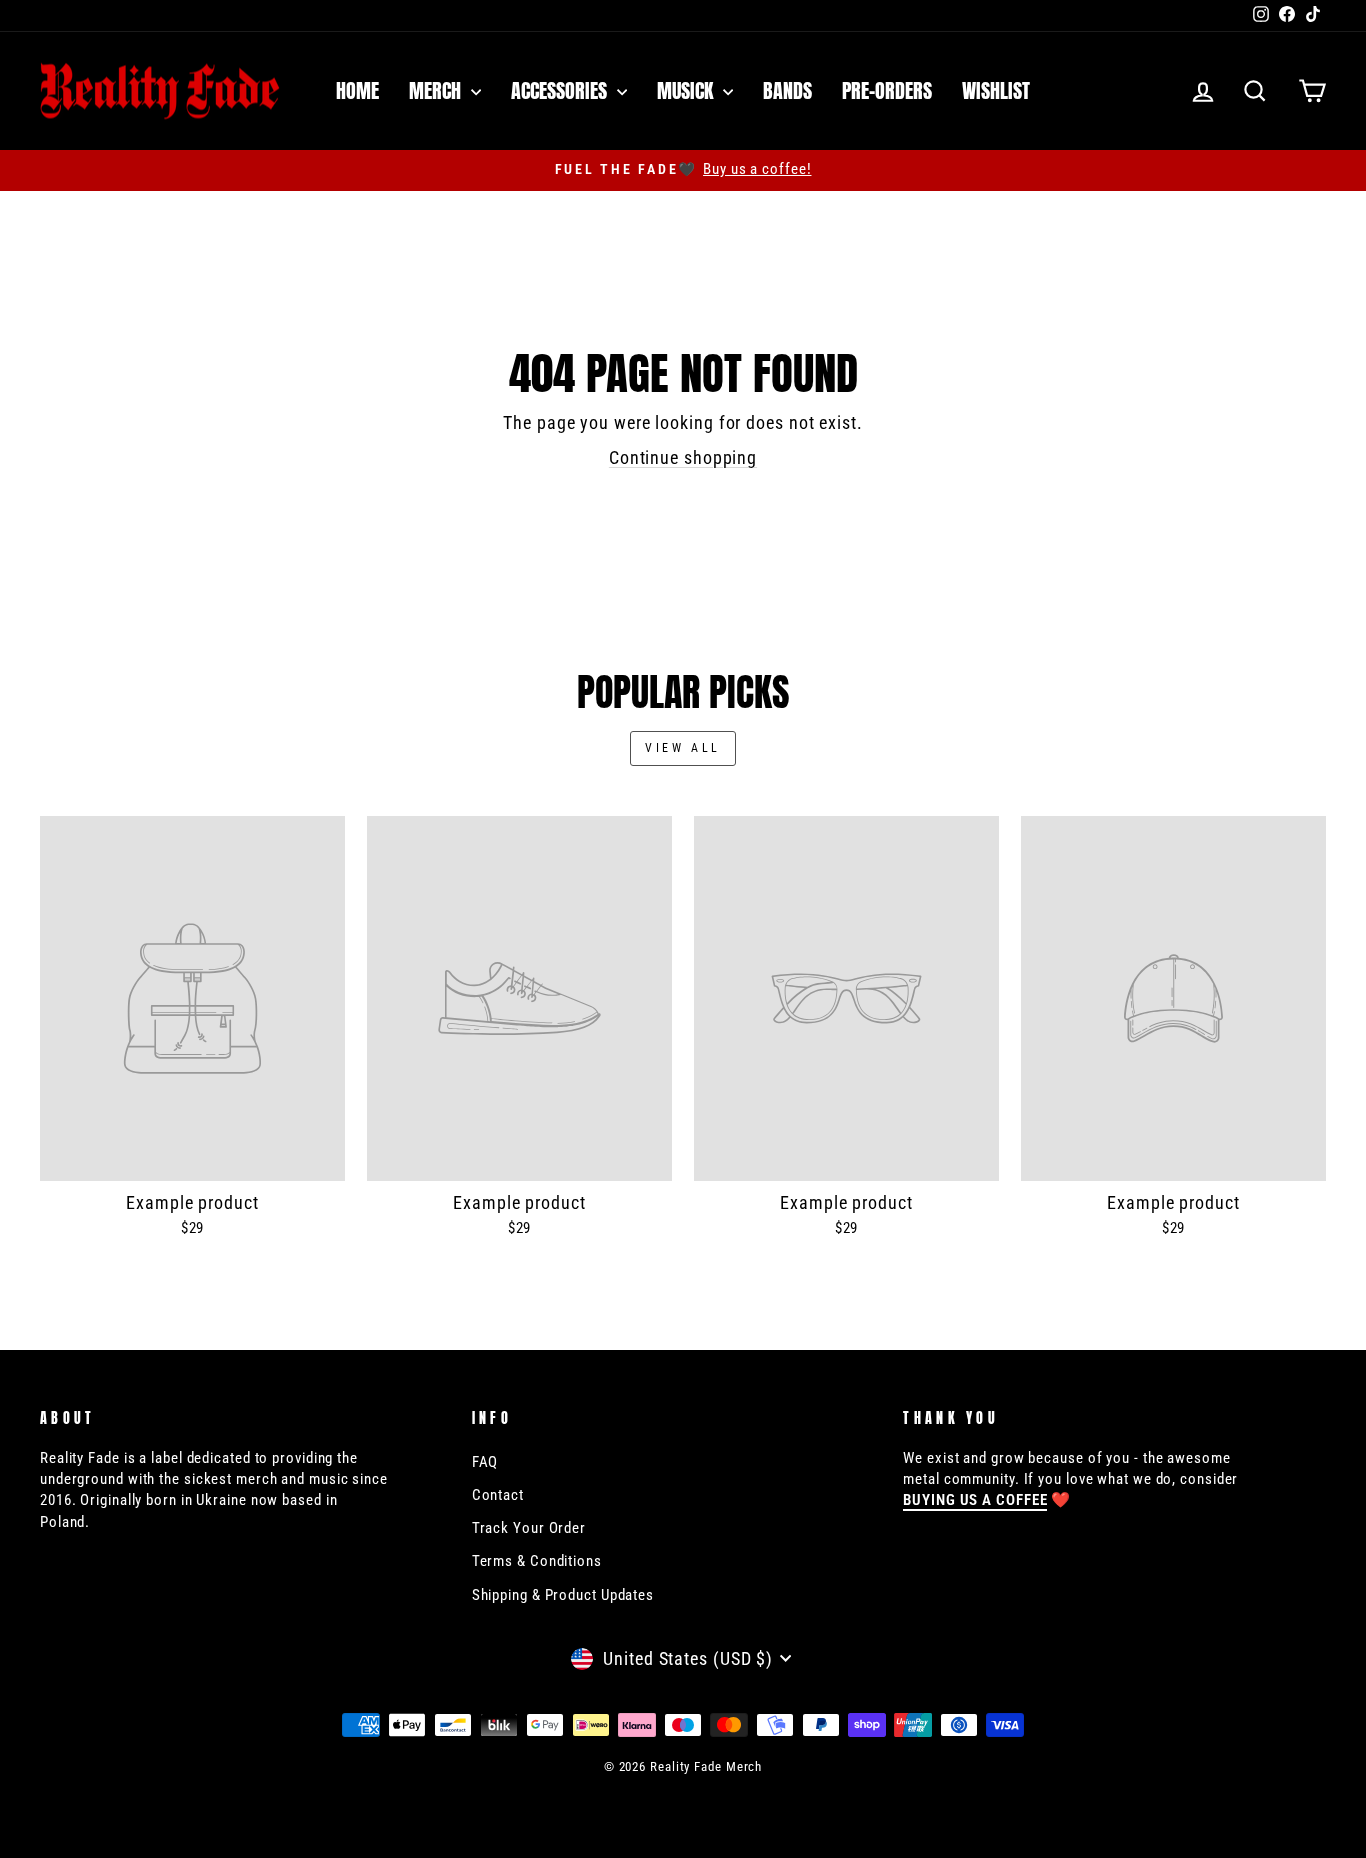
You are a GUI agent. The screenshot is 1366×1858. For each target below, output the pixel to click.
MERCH (437, 90)
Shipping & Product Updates (563, 1595)
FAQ (485, 1462)
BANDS (787, 90)
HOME (357, 90)
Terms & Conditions (537, 1561)
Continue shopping (683, 457)
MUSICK (687, 90)
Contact (498, 1495)
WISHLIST (996, 90)
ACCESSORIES (561, 90)
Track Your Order (529, 1528)
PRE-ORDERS (887, 90)
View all (683, 748)
